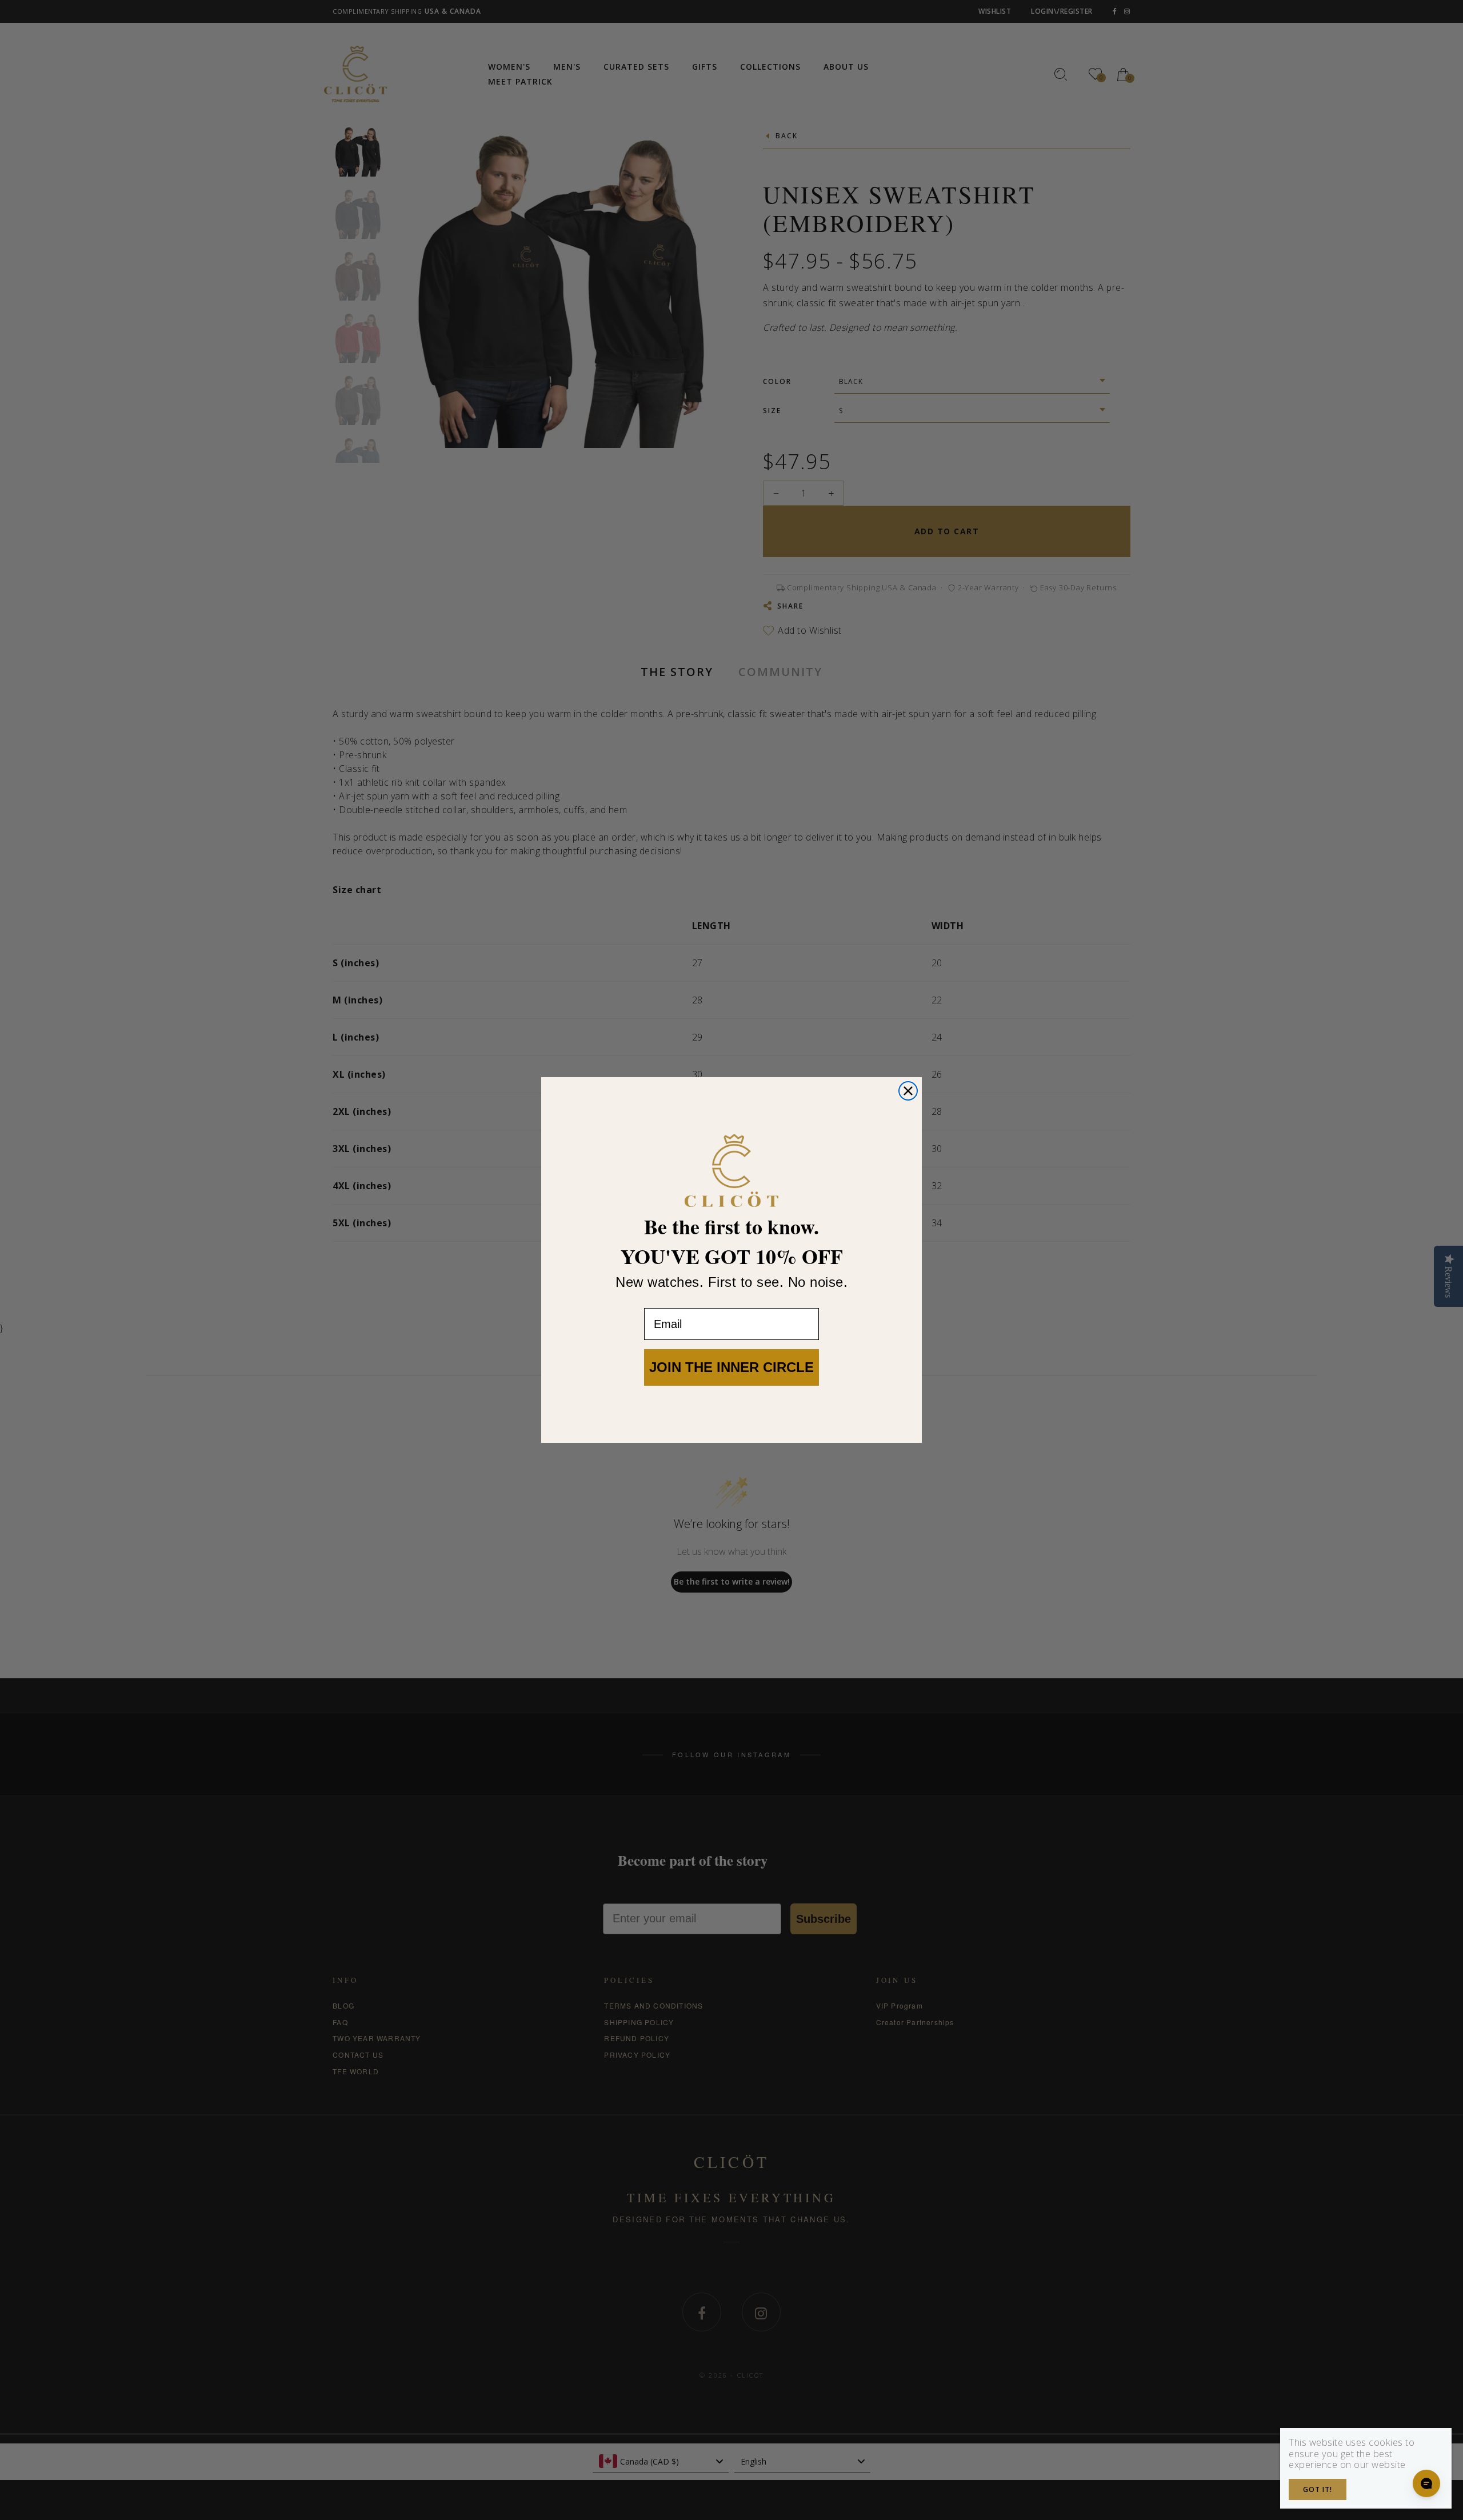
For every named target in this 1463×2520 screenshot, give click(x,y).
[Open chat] (1426, 2483)
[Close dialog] (908, 1091)
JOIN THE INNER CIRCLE (731, 1367)
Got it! (1318, 2489)
